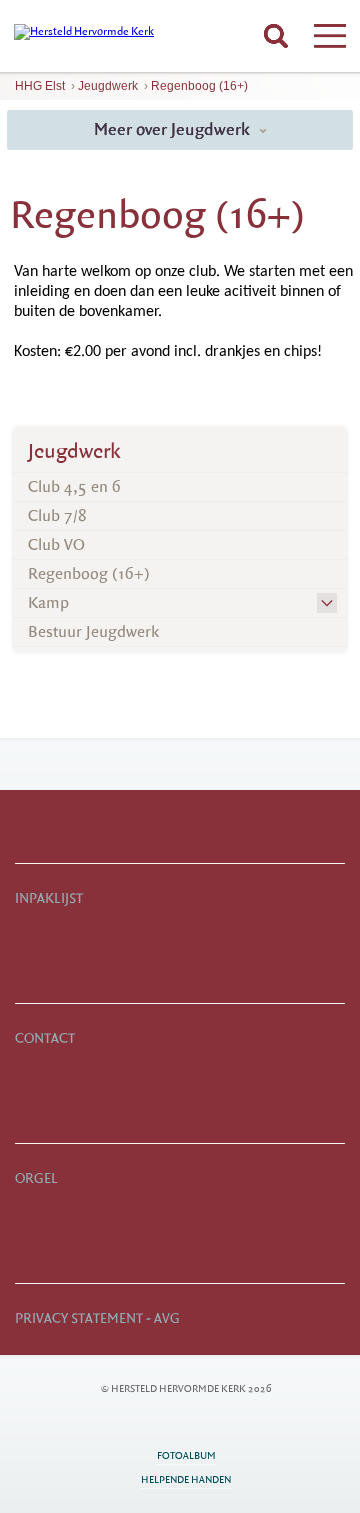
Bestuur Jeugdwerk (93, 632)
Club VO (56, 545)
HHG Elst (40, 86)
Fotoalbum (186, 1455)
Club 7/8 (57, 516)
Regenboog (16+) (199, 86)
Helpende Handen (186, 1479)
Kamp (48, 603)
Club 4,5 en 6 (74, 487)
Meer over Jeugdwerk (174, 129)
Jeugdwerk (108, 86)
